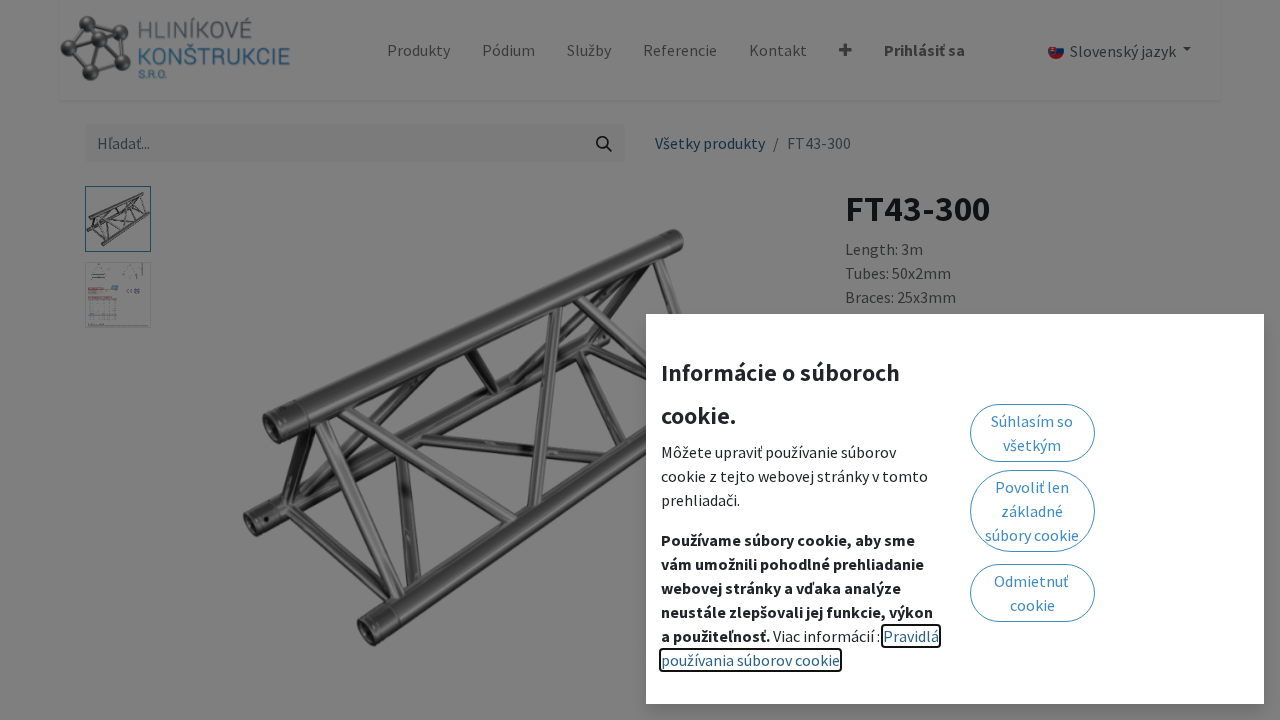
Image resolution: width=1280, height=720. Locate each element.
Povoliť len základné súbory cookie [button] (1032, 511)
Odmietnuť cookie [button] (1032, 593)
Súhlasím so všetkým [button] (1032, 433)
